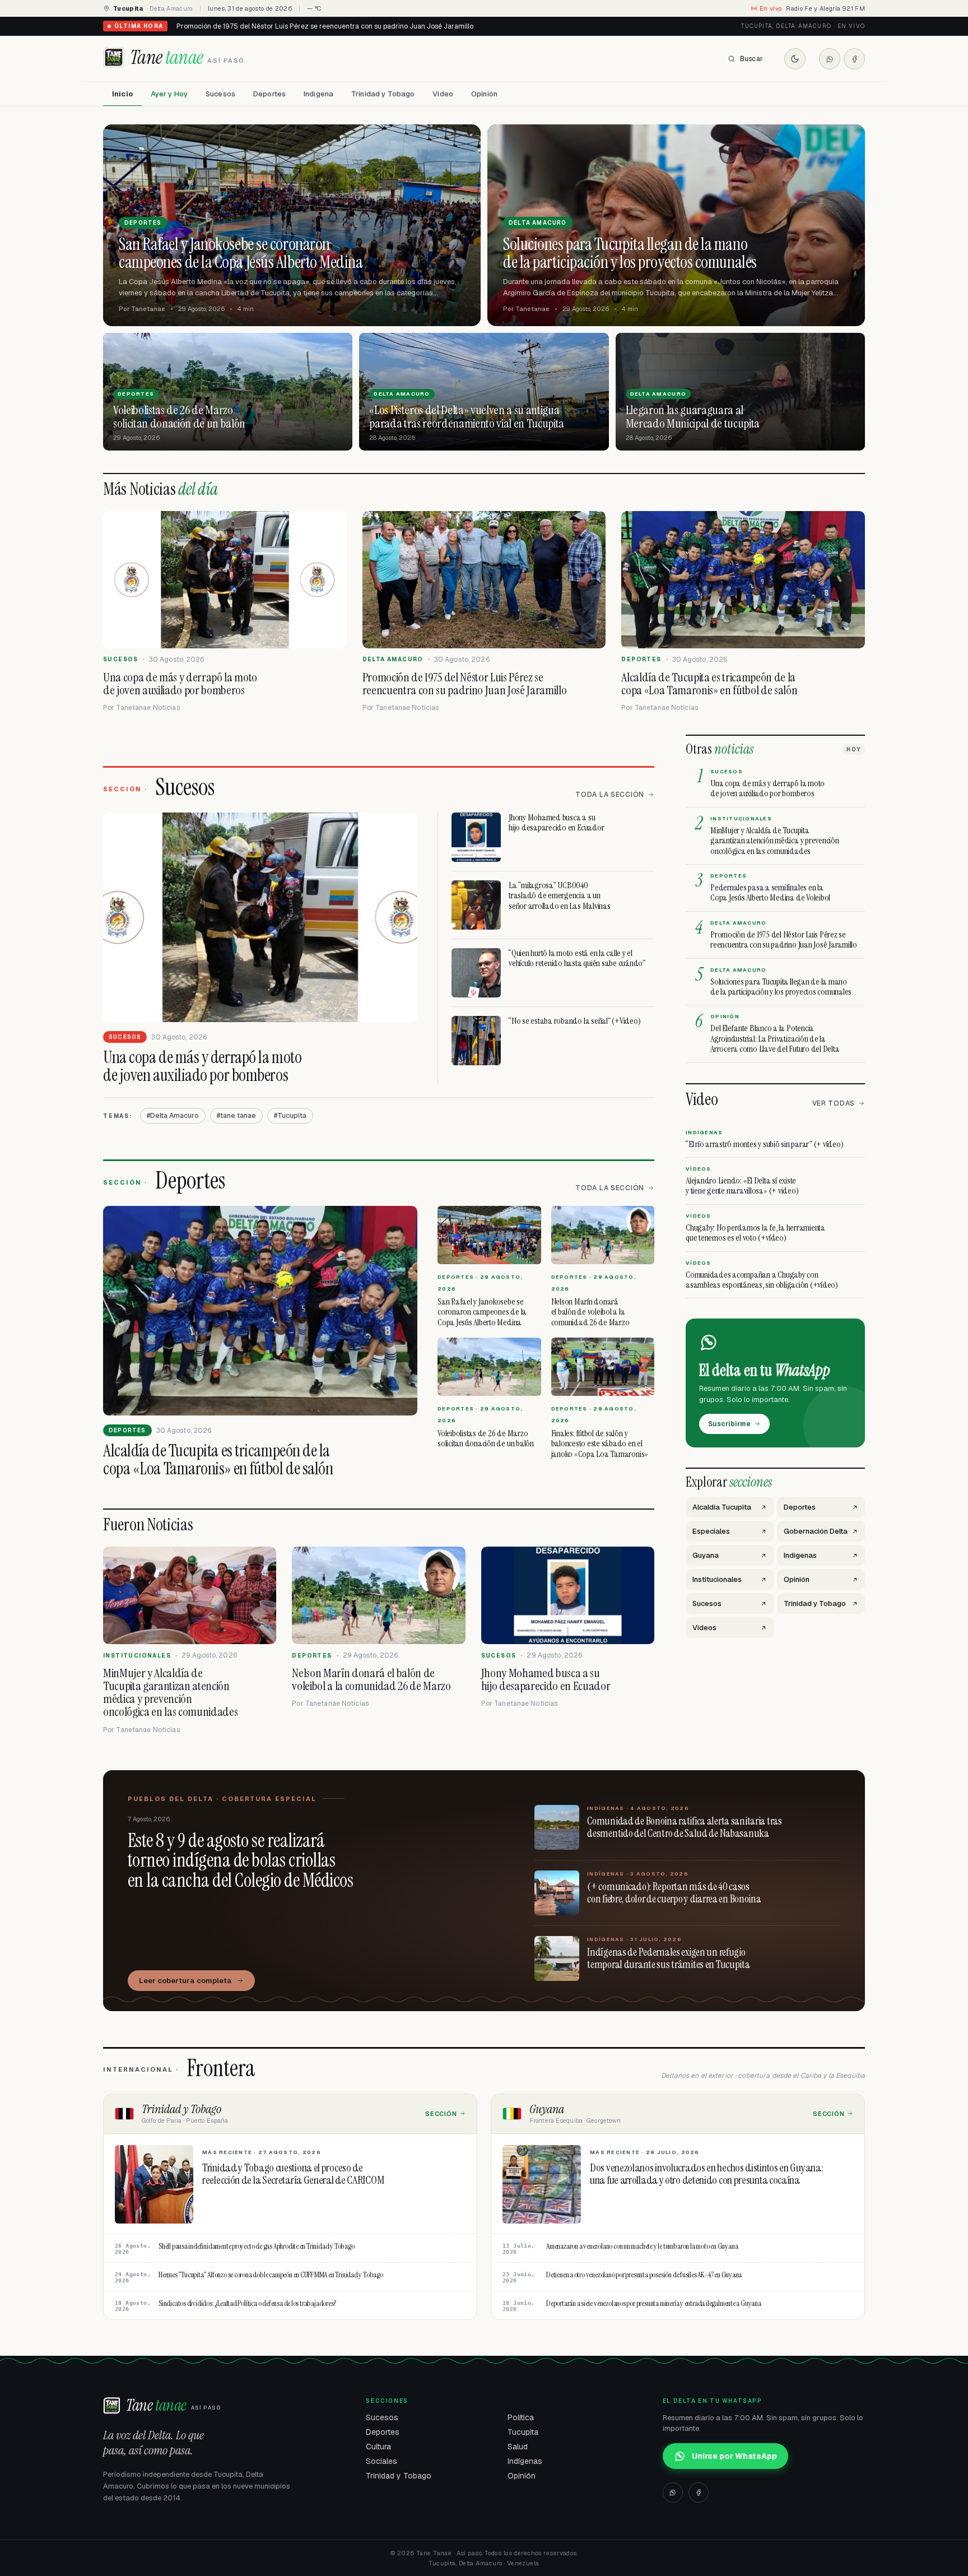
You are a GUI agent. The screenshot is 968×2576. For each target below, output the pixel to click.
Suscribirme (729, 1424)
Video (443, 94)
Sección (441, 2114)
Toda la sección (610, 795)
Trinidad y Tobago (383, 94)
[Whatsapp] (830, 59)
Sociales (381, 2461)
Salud (518, 2447)
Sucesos (220, 94)
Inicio (122, 94)
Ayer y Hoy (169, 94)
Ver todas (834, 1103)
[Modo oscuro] (795, 59)
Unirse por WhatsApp (734, 2456)
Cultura (378, 2447)
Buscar (751, 59)
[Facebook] (854, 59)
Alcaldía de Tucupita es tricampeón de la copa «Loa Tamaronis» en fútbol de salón (308, 26)
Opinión (484, 94)
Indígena (318, 94)
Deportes (269, 94)
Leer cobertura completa (185, 1981)
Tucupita (523, 2432)
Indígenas (525, 2461)
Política (521, 2417)
